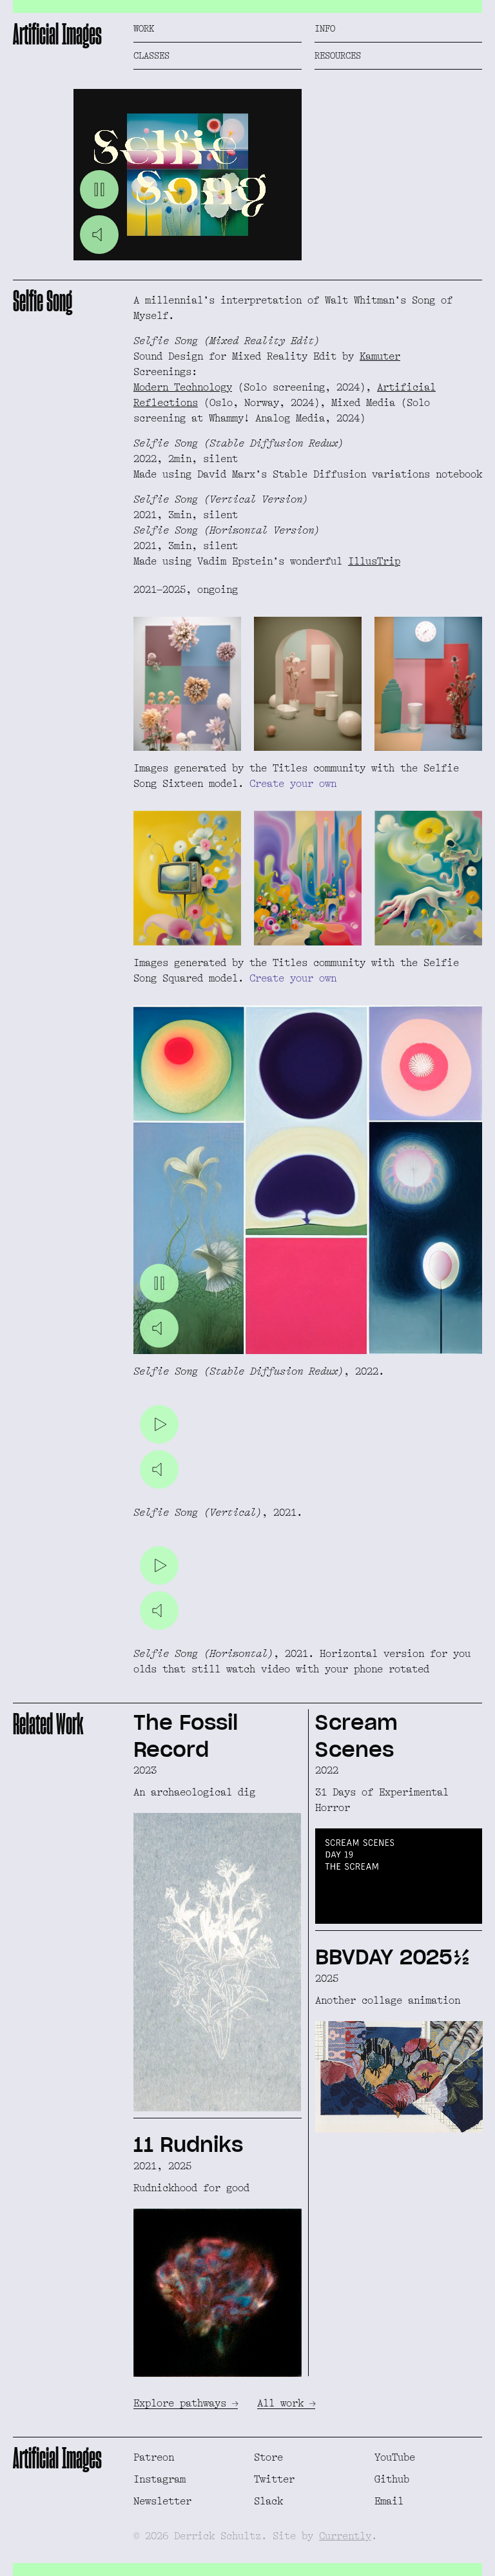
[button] (188, 175)
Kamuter (380, 356)
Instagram (160, 2479)
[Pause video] (99, 189)
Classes (151, 55)
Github (392, 2479)
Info (325, 28)
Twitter (274, 2479)
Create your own (293, 784)
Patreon (154, 2457)
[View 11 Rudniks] (218, 2247)
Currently (345, 2536)
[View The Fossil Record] (218, 1910)
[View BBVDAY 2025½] (399, 2032)
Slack (268, 2501)
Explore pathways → (186, 2403)
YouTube (395, 2457)
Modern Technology (183, 387)
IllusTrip (374, 561)
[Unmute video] (99, 235)
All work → (286, 2403)
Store (268, 2457)
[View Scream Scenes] (399, 1816)
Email (389, 2501)
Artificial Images (57, 34)
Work (144, 28)
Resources (338, 55)
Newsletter (162, 2501)
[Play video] (159, 1424)
